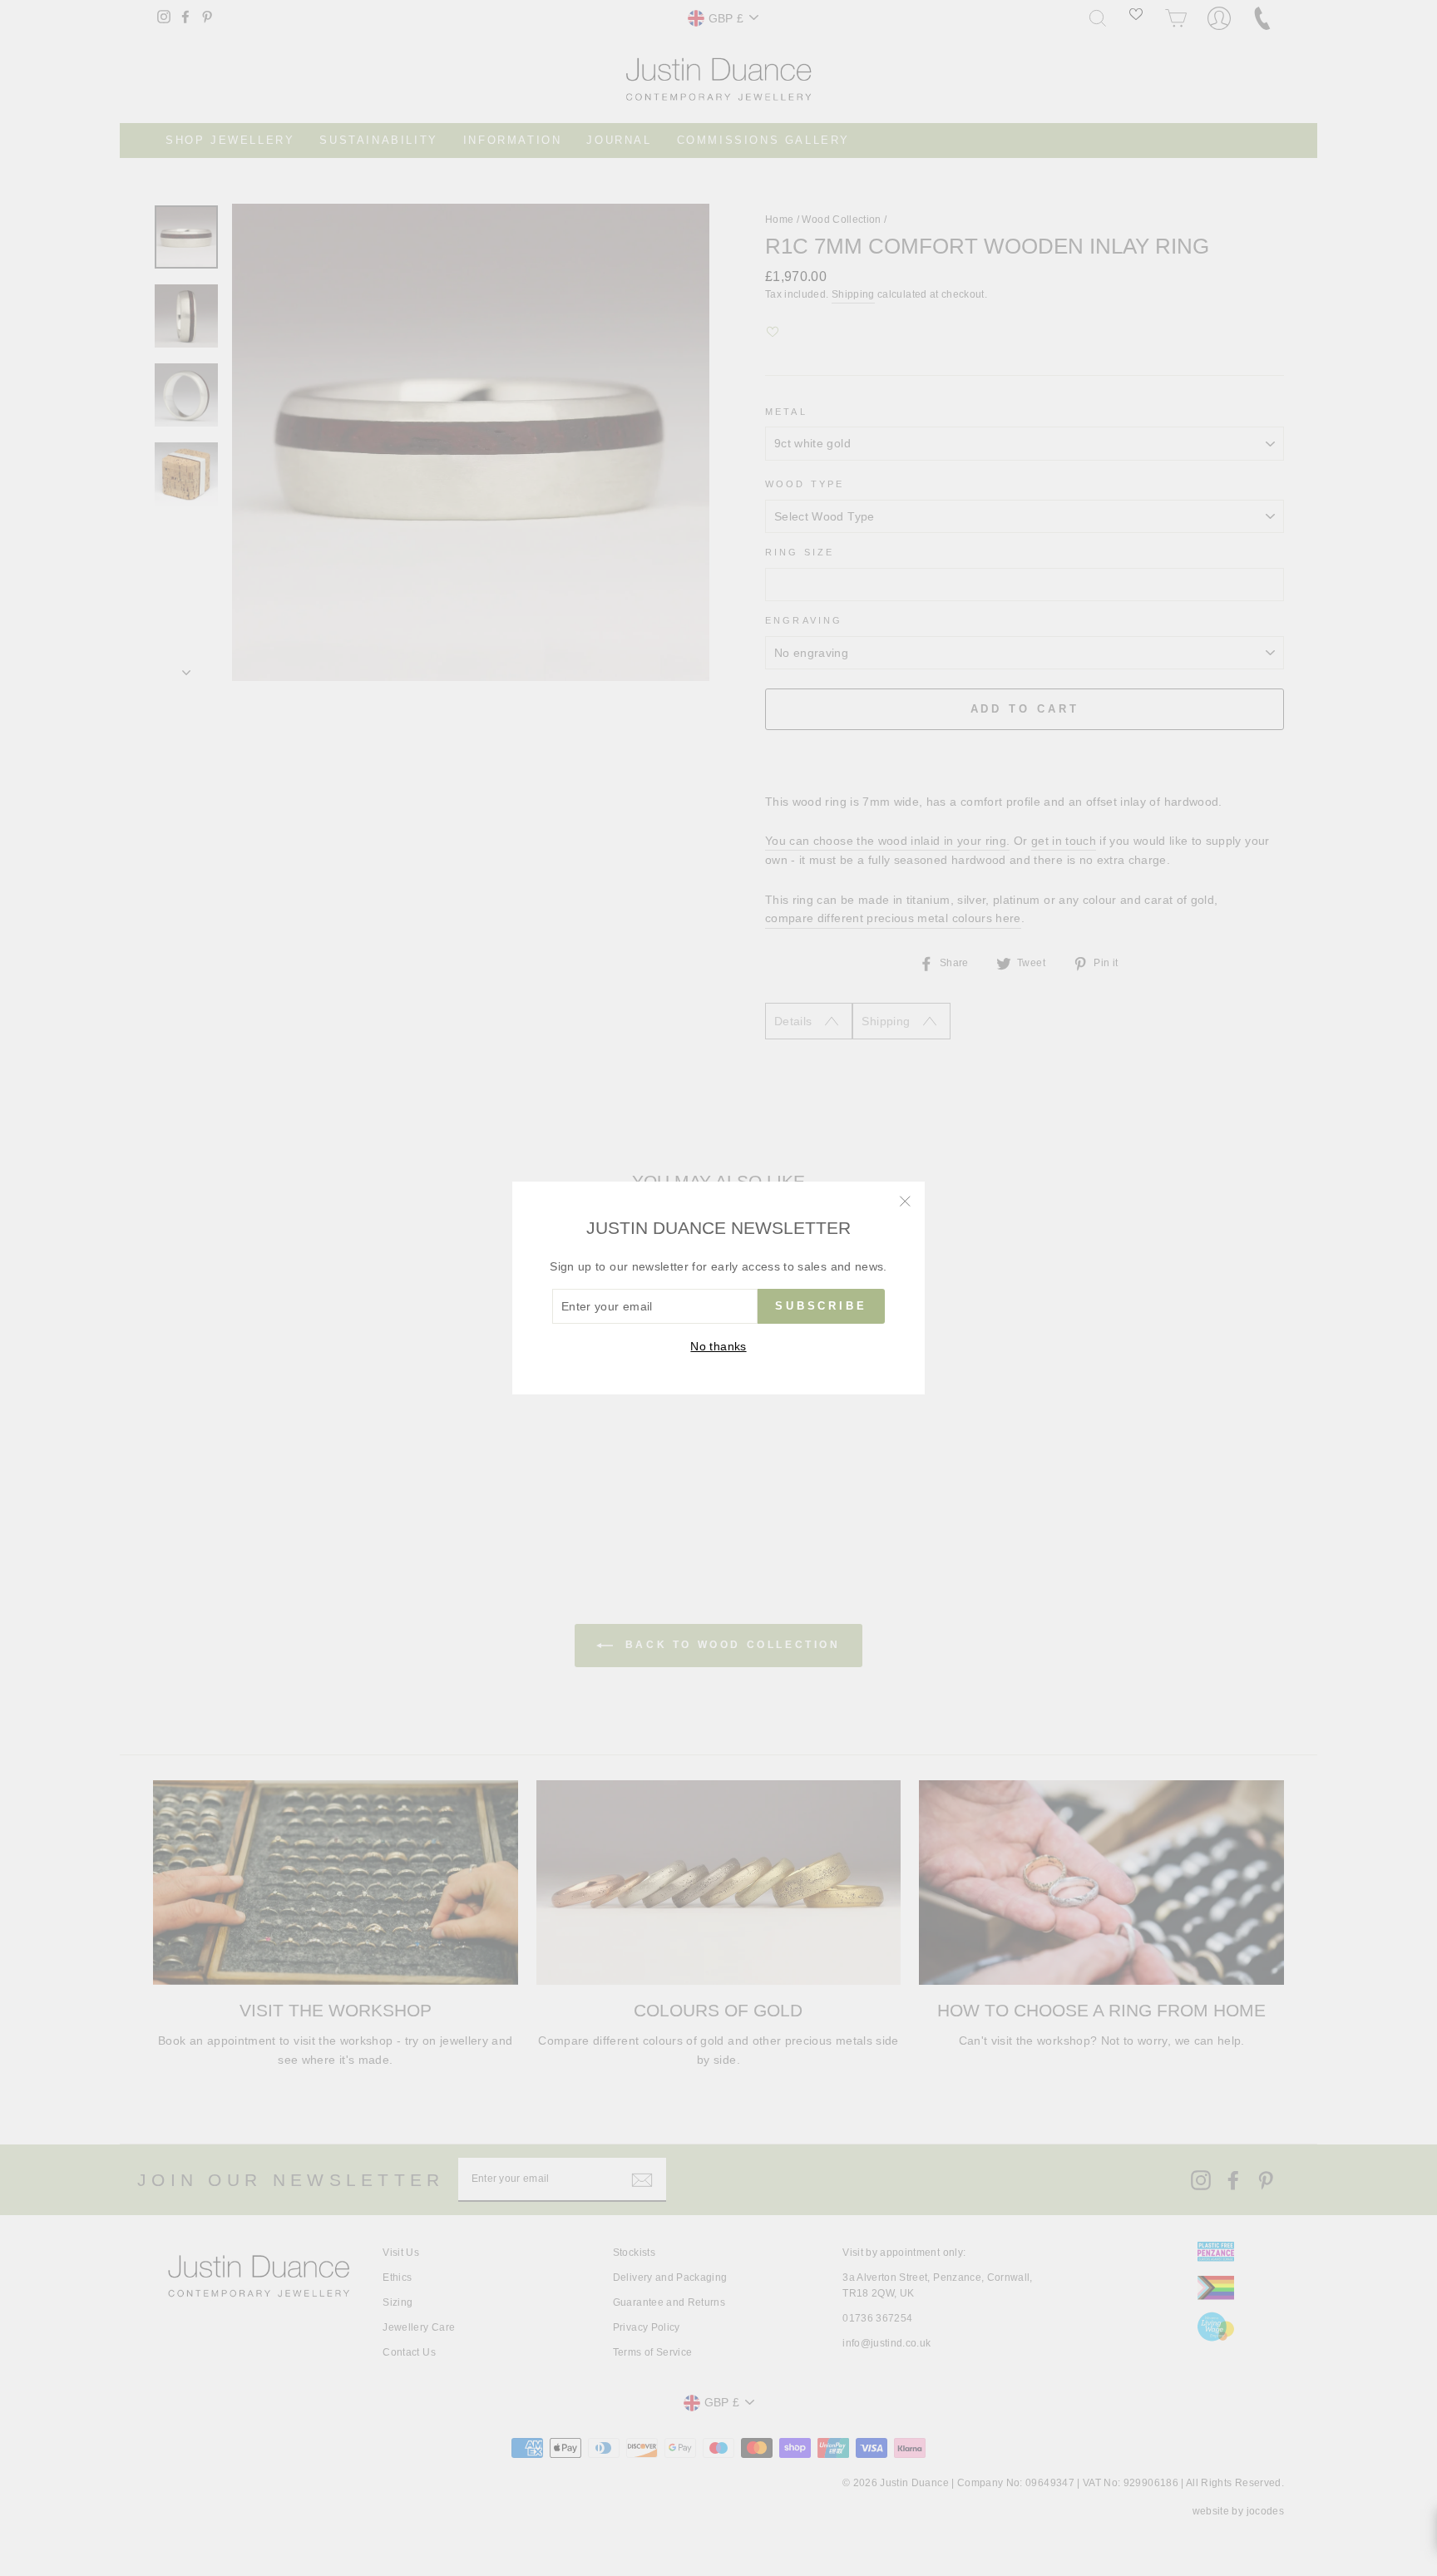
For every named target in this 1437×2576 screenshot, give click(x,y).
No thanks (718, 1346)
